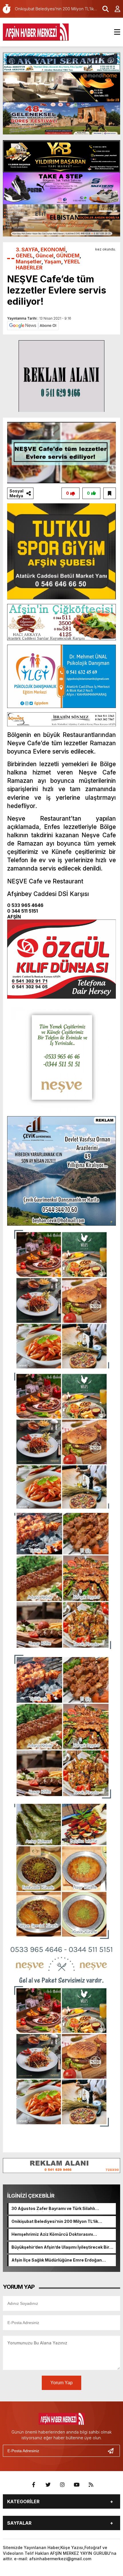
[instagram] (62, 2485)
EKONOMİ (53, 250)
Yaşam (53, 262)
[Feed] (91, 2485)
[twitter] (48, 2485)
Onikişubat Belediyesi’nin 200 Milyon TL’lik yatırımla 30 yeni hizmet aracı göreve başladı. (58, 2222)
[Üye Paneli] (114, 9)
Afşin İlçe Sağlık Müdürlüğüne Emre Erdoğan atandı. (57, 2260)
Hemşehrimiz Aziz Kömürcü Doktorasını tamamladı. (52, 2235)
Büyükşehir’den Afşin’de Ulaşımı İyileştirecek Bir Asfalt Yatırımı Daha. (60, 2248)
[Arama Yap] (103, 9)
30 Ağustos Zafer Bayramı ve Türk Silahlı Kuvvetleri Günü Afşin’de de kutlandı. (53, 2209)
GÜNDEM (68, 256)
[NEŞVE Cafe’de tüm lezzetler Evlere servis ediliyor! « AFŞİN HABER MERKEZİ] (36, 32)
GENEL (24, 256)
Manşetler (29, 262)
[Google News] (33, 325)
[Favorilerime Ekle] (110, 493)
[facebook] (34, 2485)
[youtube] (77, 2485)
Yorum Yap (61, 2383)
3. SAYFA (27, 250)
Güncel (44, 256)
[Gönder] (113, 2451)
